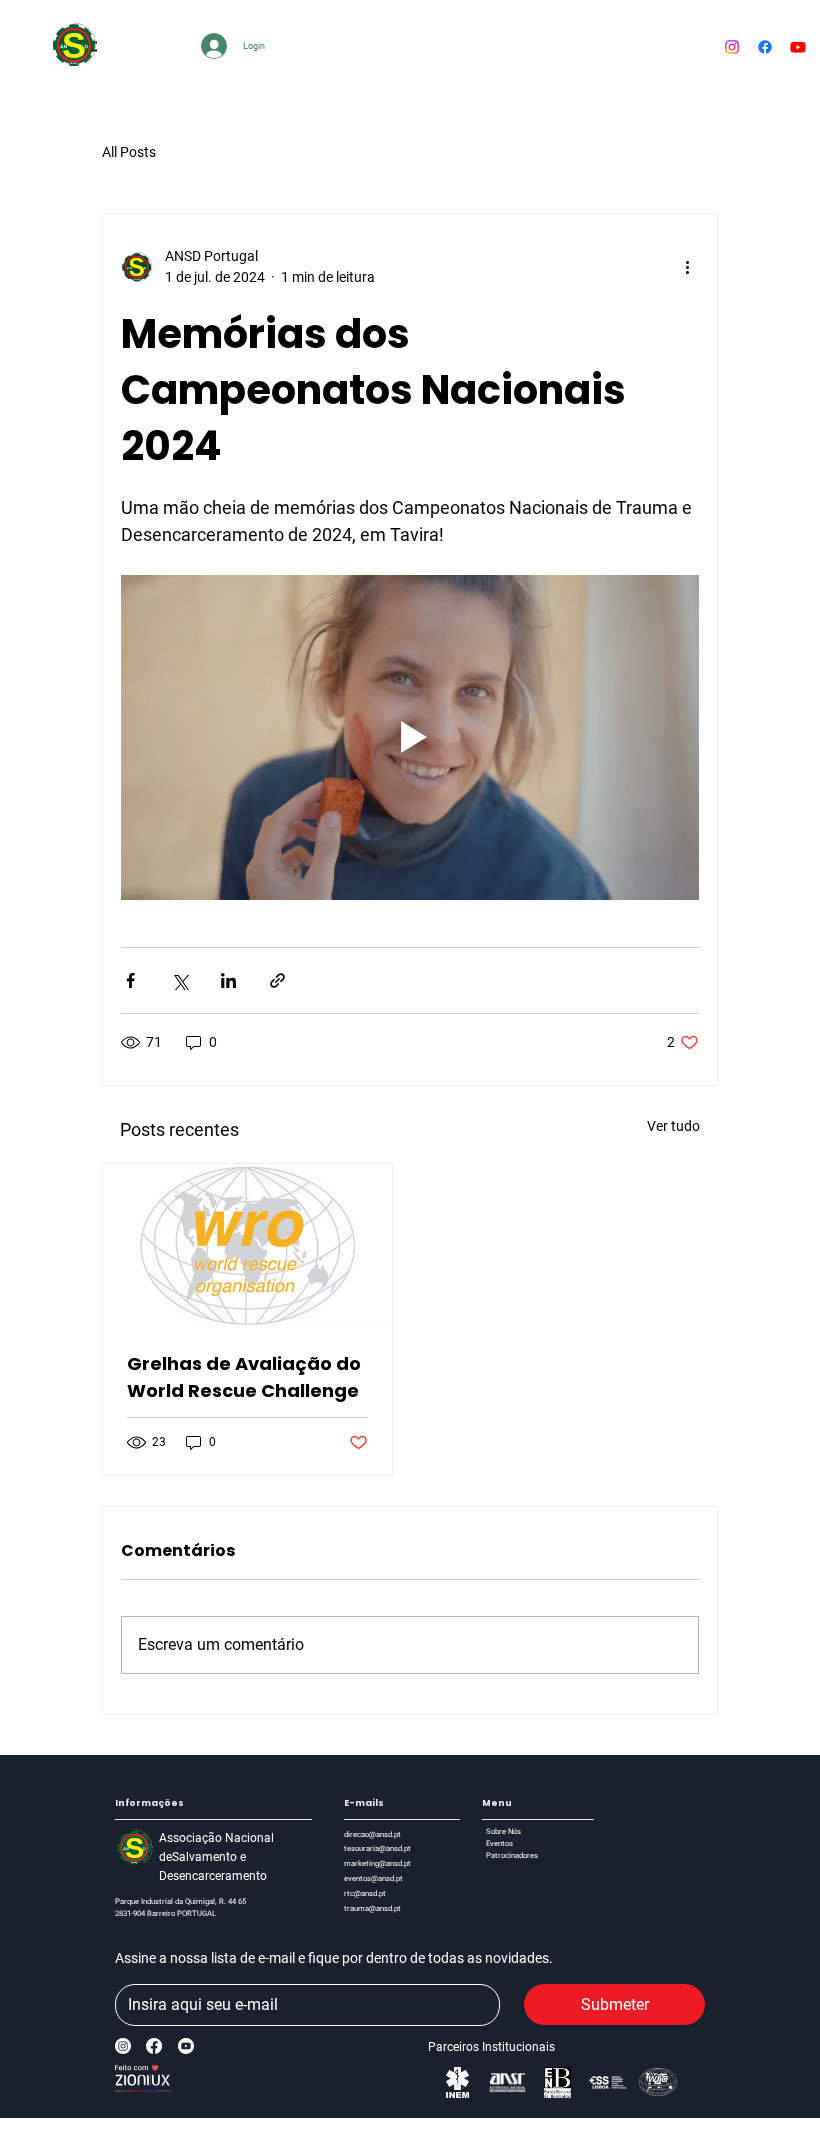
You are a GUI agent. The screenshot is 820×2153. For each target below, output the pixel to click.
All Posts (129, 152)
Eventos (499, 1843)
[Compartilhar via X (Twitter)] (179, 980)
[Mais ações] (687, 267)
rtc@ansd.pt (365, 1893)
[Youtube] (798, 47)
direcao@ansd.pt (372, 1834)
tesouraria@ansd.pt (377, 1848)
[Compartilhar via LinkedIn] (228, 980)
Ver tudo (673, 1126)
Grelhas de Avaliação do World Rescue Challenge (244, 1377)
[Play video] (410, 737)
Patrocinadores (512, 1855)
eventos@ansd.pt (373, 1878)
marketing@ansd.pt (377, 1863)
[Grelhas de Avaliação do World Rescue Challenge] (247, 1245)
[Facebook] (765, 47)
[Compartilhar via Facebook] (130, 980)
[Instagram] (123, 2046)
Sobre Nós (503, 1831)
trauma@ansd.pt (372, 1908)
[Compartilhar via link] (277, 980)
